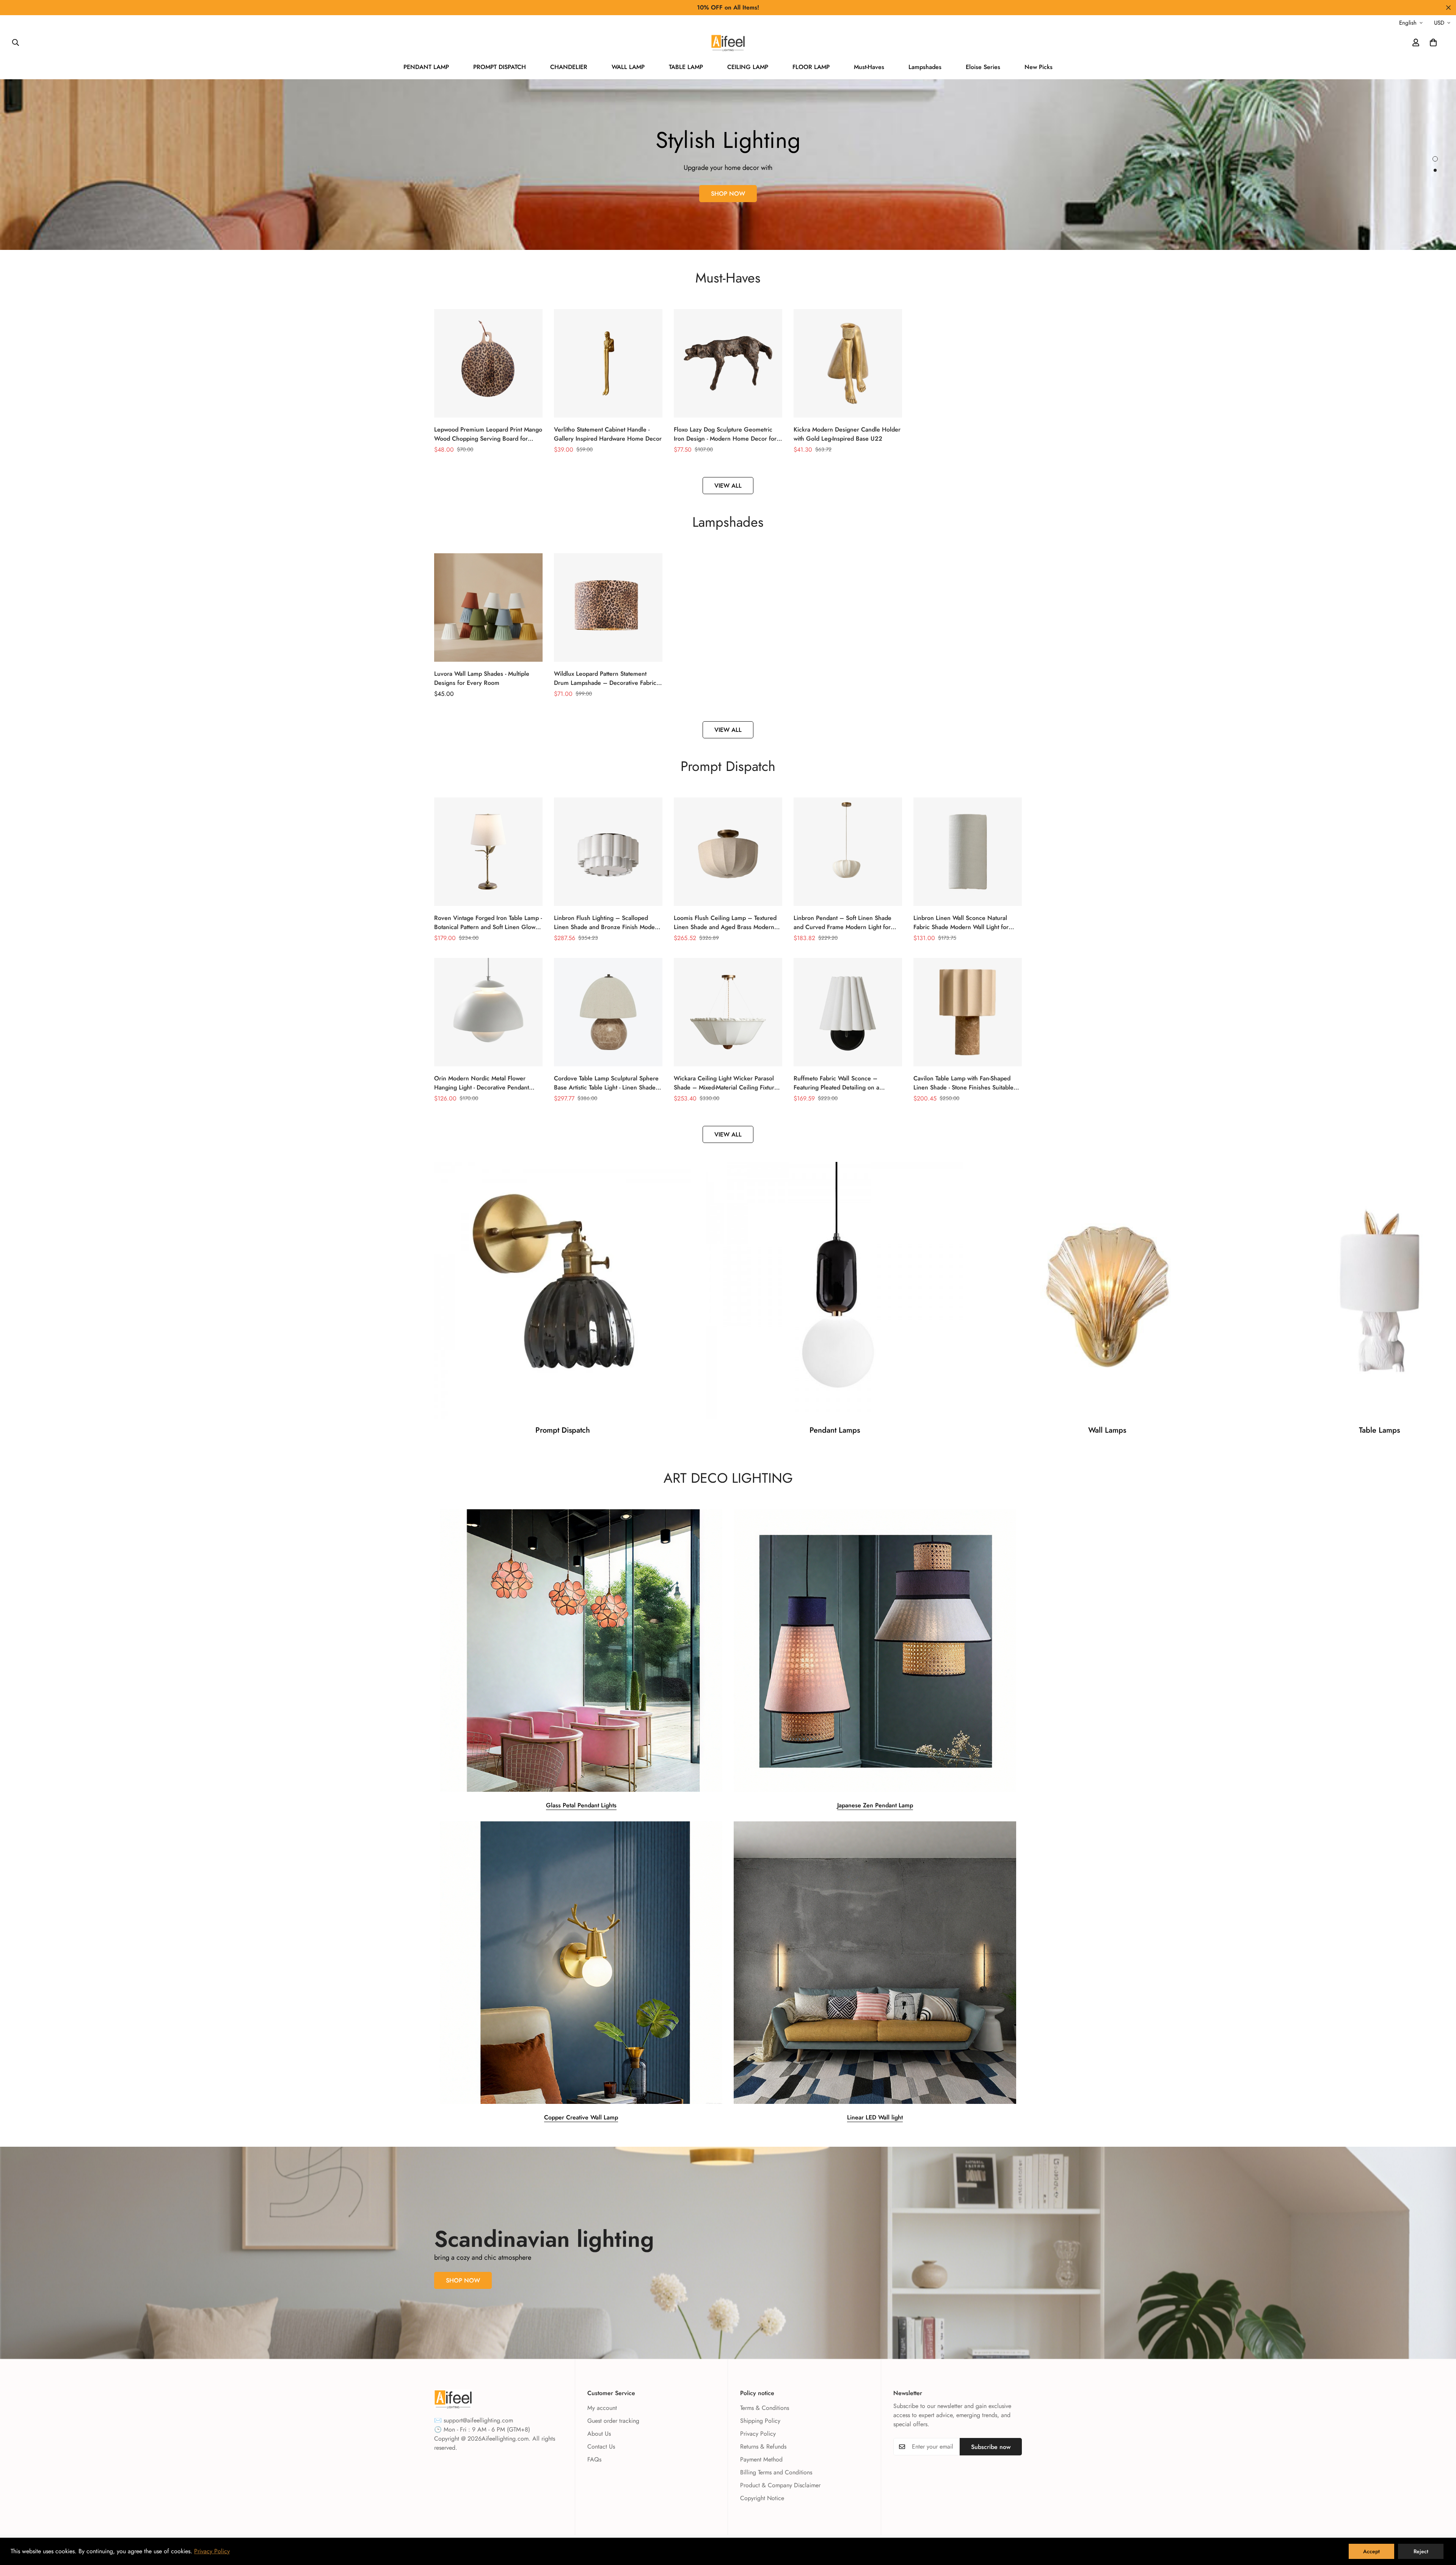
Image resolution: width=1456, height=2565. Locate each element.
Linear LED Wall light (875, 2117)
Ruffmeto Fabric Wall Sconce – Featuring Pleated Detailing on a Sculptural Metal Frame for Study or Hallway (841, 1083)
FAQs (594, 2459)
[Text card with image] (581, 1651)
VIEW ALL (728, 486)
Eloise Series (983, 67)
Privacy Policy (758, 2434)
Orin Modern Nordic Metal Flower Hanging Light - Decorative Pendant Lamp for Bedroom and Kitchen (482, 1083)
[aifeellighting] (728, 43)
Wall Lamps (1107, 1430)
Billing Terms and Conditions (776, 2472)
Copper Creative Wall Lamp (581, 2117)
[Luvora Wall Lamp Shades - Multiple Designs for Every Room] (488, 607)
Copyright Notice (762, 2498)
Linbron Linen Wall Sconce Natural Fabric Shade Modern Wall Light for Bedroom (961, 923)
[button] (1433, 42)
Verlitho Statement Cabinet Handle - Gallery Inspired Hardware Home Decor (608, 434)
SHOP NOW (728, 194)
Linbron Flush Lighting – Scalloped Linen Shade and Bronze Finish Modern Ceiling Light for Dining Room (607, 923)
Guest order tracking (613, 2421)
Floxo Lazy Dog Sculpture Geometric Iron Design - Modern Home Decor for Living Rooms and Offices (725, 434)
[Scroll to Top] (1441, 2524)
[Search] (16, 42)
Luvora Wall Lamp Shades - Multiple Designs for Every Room (482, 678)
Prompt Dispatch (563, 1430)
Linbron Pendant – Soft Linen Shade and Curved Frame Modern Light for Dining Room (843, 923)
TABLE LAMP (686, 67)
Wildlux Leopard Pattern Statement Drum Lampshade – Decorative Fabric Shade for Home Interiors (605, 678)
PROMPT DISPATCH (500, 67)
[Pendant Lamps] (835, 1290)
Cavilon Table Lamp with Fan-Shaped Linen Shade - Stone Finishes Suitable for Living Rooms (963, 1083)
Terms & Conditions (765, 2408)
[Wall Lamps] (1107, 1290)
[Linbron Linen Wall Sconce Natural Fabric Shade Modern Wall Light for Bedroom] (968, 852)
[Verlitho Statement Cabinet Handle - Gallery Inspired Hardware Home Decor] (608, 363)
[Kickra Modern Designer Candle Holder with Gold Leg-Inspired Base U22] (848, 363)
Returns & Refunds (763, 2446)
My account (602, 2408)
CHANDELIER (569, 67)
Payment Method (761, 2459)
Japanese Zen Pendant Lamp (875, 1805)
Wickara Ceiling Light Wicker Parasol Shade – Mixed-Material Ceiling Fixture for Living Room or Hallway (726, 1083)
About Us (599, 2434)
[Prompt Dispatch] (562, 1290)
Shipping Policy (760, 2421)
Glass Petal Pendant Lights (581, 1805)
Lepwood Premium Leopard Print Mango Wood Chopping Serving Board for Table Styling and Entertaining (488, 434)
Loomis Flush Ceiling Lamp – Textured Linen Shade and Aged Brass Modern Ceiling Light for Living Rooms (725, 923)
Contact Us (601, 2446)
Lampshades (925, 67)
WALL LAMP (628, 67)
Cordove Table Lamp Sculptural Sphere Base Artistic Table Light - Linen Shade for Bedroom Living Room (606, 1083)
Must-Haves (869, 67)
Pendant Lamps (835, 1430)
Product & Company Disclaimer (780, 2485)
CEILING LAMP (748, 67)
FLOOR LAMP (811, 67)
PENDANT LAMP (426, 67)
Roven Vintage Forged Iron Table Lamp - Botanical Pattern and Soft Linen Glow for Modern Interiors (488, 923)
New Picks (1039, 67)
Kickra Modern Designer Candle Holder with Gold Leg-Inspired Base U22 (847, 434)
